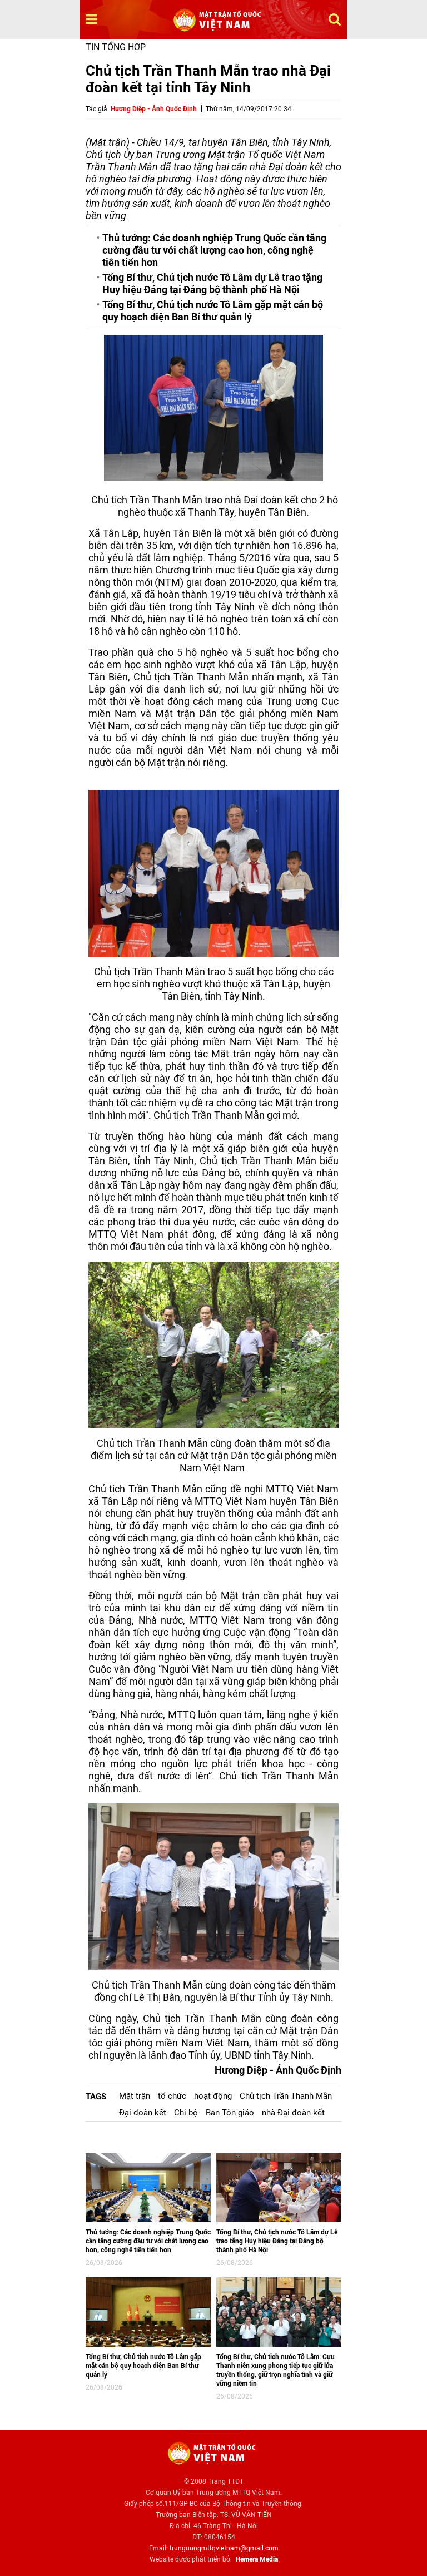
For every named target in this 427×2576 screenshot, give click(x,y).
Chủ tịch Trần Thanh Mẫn (286, 2096)
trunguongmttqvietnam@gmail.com (224, 2548)
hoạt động (213, 2096)
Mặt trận (135, 2096)
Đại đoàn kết (143, 2113)
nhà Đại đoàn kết (293, 2113)
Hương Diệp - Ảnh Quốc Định (154, 109)
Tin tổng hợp (116, 47)
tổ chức (172, 2096)
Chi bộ (186, 2113)
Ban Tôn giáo (230, 2113)
